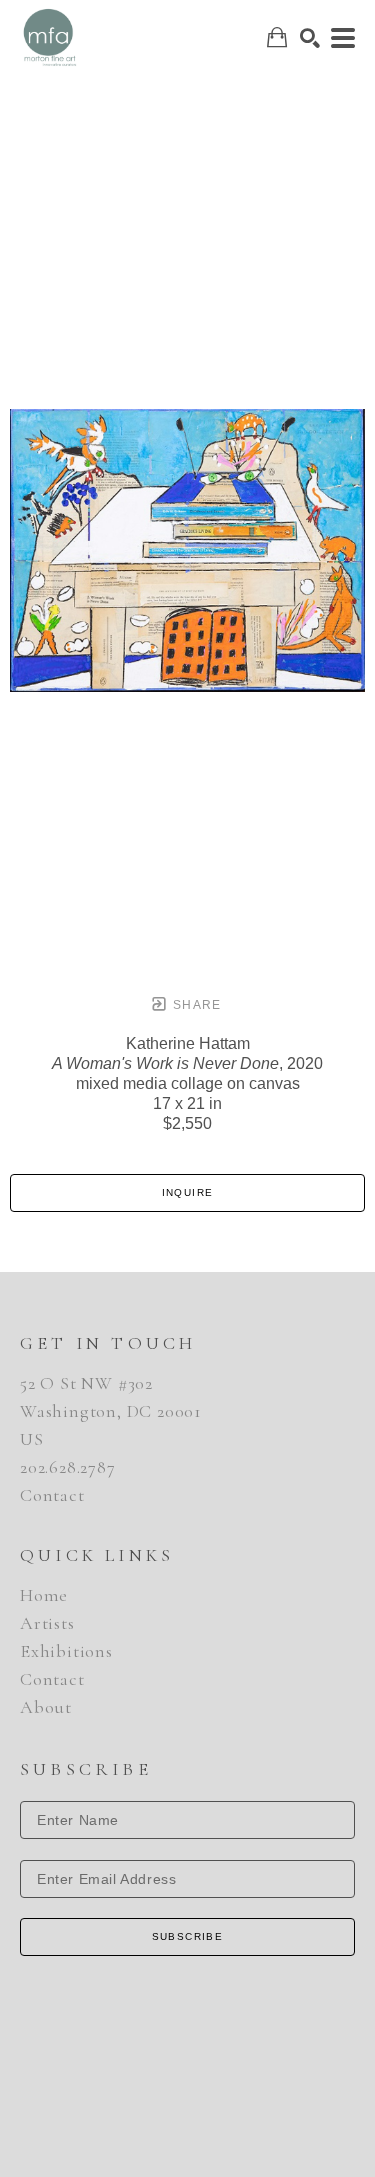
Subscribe (188, 1936)
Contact (52, 1495)
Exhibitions (66, 1651)
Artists (47, 1623)
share (195, 1005)
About (46, 1707)
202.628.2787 (68, 1467)
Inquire (188, 1192)
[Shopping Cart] (277, 37)
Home (44, 1595)
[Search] (310, 38)
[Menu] (343, 38)
